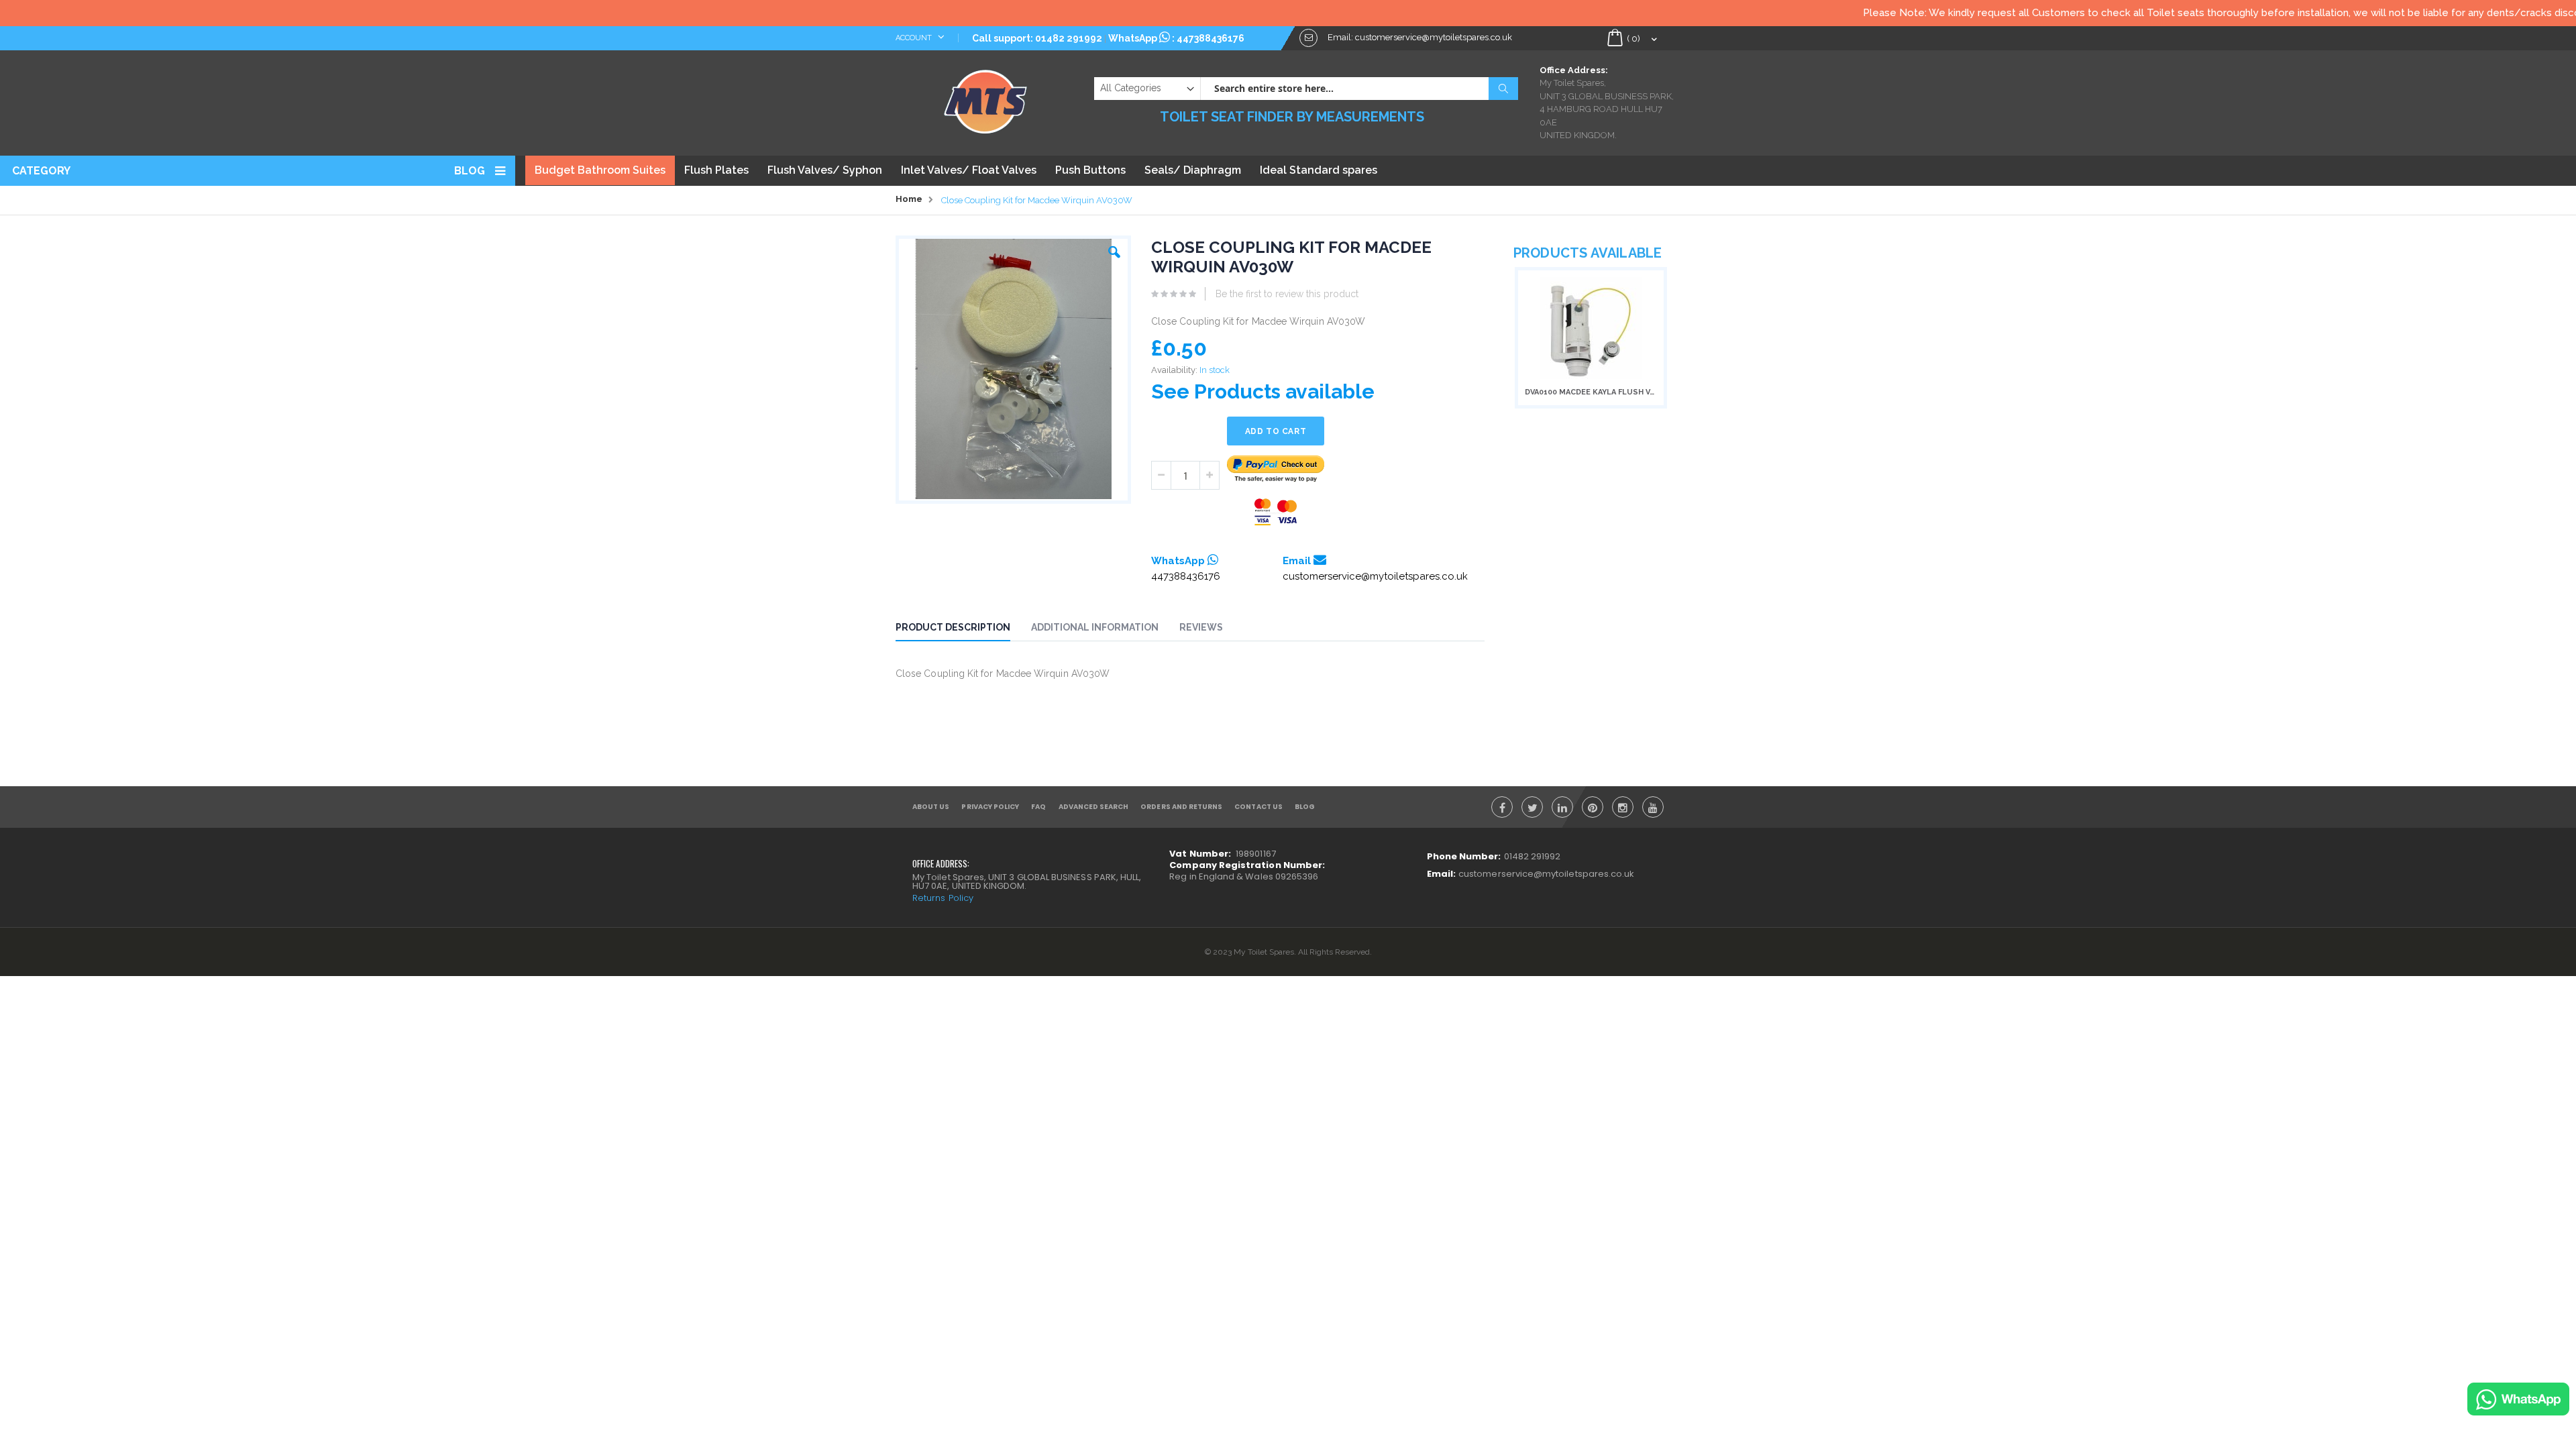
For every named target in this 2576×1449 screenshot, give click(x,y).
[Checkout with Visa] (1276, 512)
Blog (470, 171)
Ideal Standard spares (1319, 170)
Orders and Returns (1181, 807)
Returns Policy (943, 898)
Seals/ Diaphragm (1193, 170)
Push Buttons (1090, 170)
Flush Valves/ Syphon (825, 170)
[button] (1114, 249)
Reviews (1201, 627)
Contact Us (1258, 807)
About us (931, 807)
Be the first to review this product (1287, 294)
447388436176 (1211, 38)
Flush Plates (716, 170)
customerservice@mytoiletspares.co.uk (1375, 576)
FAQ (1038, 807)
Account (915, 38)
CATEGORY (41, 171)
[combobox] (1359, 89)
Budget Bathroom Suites (600, 170)
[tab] (963, 629)
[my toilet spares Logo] (986, 99)
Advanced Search (1094, 807)
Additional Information (1095, 627)
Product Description (953, 627)
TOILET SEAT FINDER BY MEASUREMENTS (1292, 117)
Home (909, 199)
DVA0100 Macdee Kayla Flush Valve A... (1591, 392)
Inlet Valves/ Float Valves (969, 170)
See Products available (1263, 391)
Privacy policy (990, 807)
